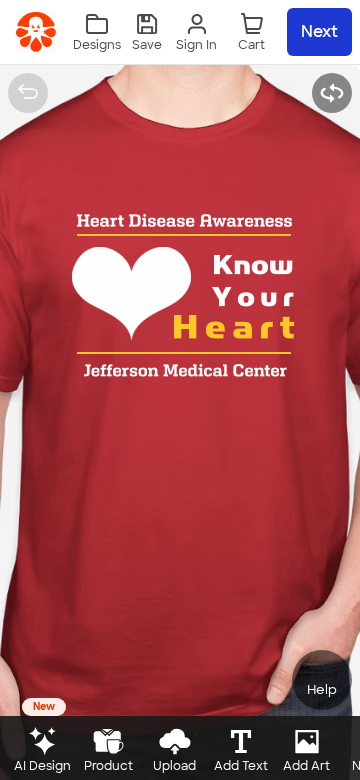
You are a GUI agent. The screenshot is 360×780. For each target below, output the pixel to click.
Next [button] (319, 31)
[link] (36, 32)
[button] (147, 32)
